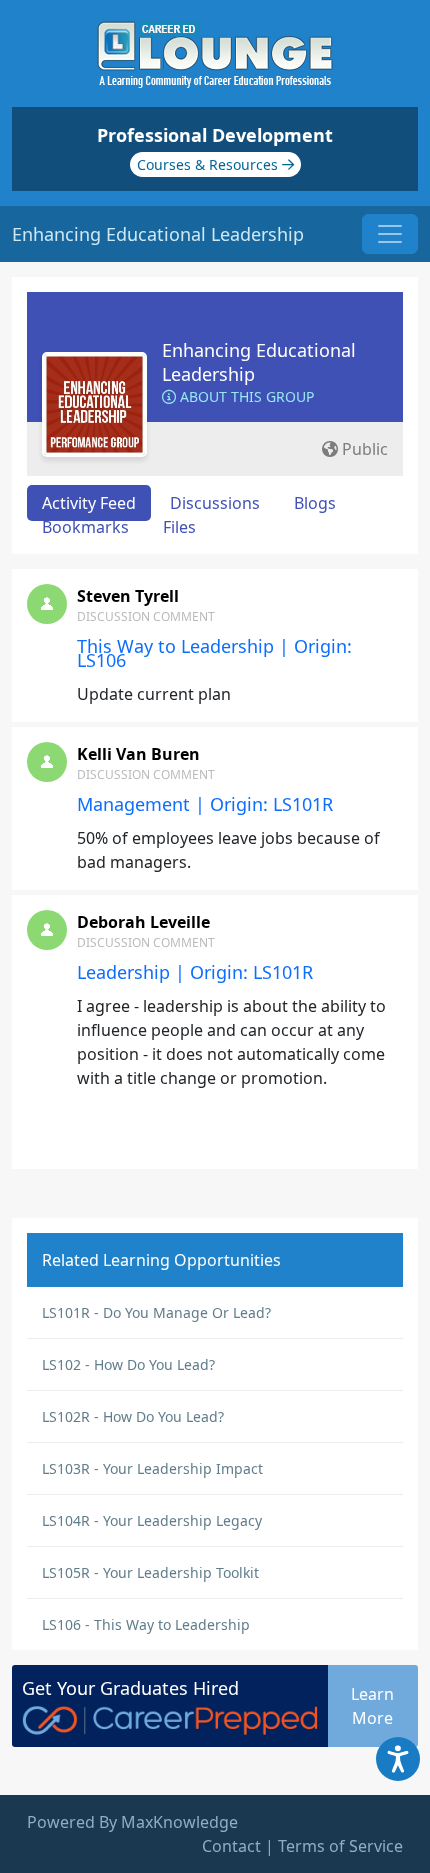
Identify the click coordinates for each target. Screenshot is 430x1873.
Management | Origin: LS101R (205, 804)
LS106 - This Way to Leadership (146, 1624)
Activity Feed (89, 503)
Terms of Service (340, 1846)
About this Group (245, 396)
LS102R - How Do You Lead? (133, 1416)
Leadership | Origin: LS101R (195, 972)
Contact (231, 1846)
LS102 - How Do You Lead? (128, 1364)
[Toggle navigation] (390, 234)
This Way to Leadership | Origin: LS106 (214, 653)
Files (179, 527)
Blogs (315, 503)
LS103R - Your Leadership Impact (152, 1468)
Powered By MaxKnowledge (132, 1822)
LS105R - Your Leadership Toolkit (150, 1572)
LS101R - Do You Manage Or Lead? (156, 1312)
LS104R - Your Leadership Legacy (152, 1520)
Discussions (215, 503)
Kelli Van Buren (138, 754)
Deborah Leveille (143, 922)
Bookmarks (85, 527)
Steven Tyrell (128, 596)
